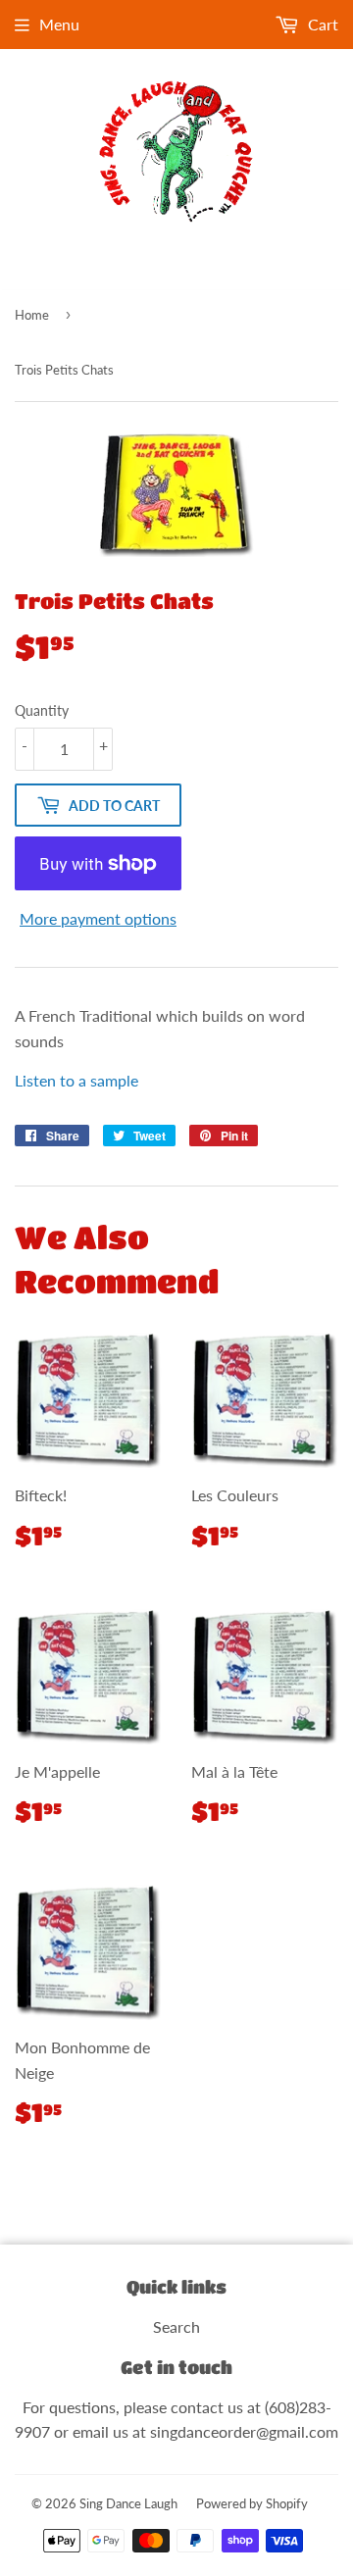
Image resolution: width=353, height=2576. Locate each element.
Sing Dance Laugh (128, 2503)
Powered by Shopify (252, 2503)
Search (176, 2326)
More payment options (98, 918)
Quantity (42, 710)
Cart (321, 24)
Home (32, 315)
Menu (59, 24)
